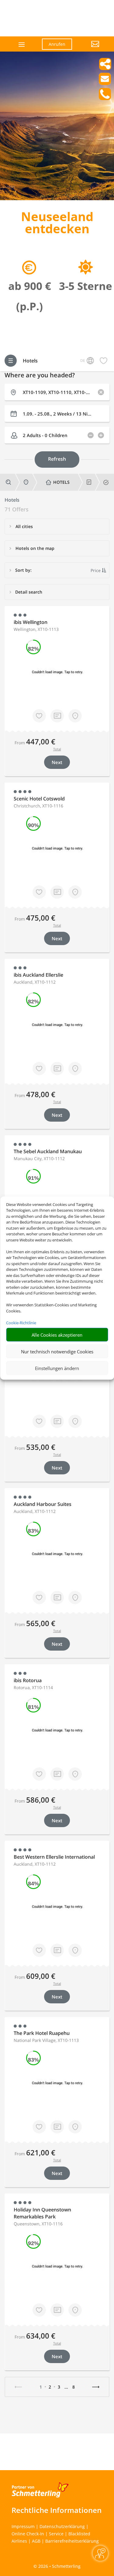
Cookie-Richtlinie (21, 1322)
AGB (36, 2541)
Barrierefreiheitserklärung (72, 2541)
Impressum (23, 2526)
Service (56, 2534)
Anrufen (57, 44)
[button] (90, 49)
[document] (57, 224)
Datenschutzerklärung (62, 2526)
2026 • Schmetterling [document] (59, 2566)
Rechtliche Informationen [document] (57, 2510)
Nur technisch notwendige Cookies (57, 1351)
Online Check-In (28, 2534)
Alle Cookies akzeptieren (57, 1335)
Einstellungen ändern (57, 1368)
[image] (57, 199)
